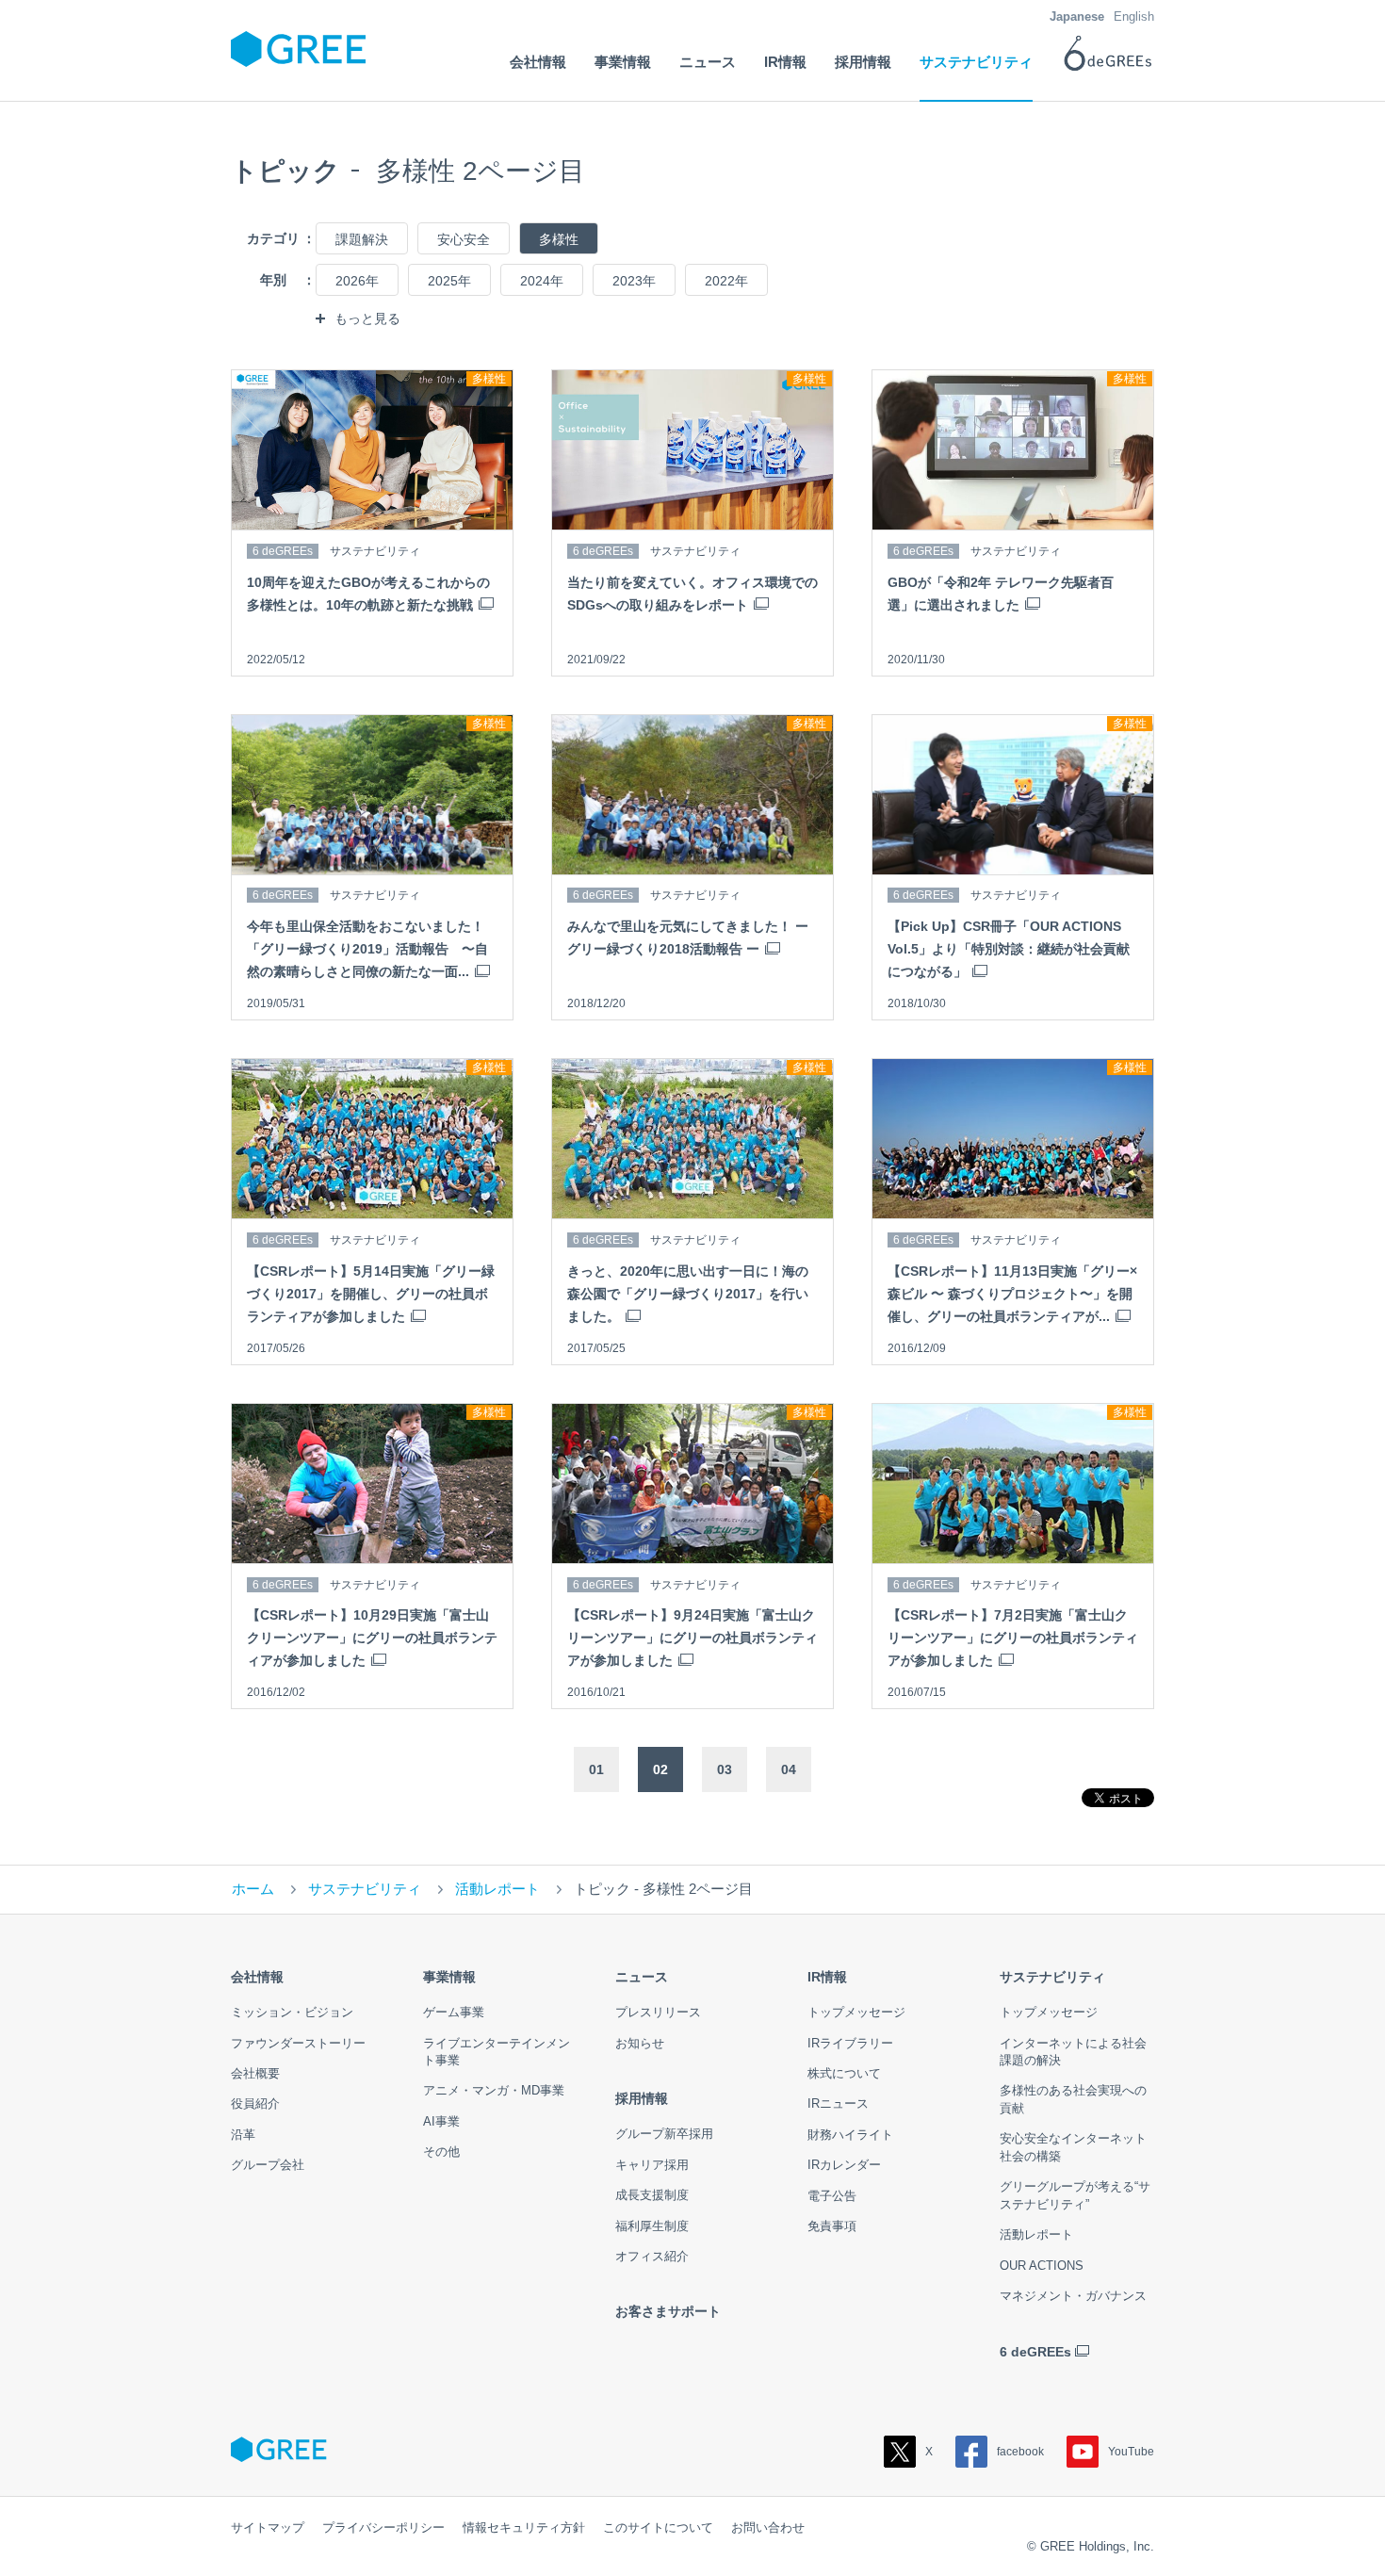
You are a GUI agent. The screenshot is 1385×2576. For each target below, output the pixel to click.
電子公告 (832, 2196)
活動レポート (497, 1889)
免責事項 (832, 2226)
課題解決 (362, 239)
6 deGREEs (1035, 2352)
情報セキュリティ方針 (524, 2527)
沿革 (243, 2135)
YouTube (1131, 2452)
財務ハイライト (850, 2135)
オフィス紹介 (652, 2256)
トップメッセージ (856, 2012)
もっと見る (367, 318)
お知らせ (640, 2043)
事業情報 (449, 1977)
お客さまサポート (668, 2311)
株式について (844, 2073)
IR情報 (827, 1977)
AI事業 (441, 2121)
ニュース (642, 1977)
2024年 (542, 281)
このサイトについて (658, 2527)
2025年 (449, 281)
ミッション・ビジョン (292, 2012)
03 (725, 1769)
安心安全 (464, 239)
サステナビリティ (365, 1889)
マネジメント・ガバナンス (1073, 2296)
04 (789, 1769)
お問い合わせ (768, 2527)
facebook (1020, 2452)
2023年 (634, 281)
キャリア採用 (652, 2165)
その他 (441, 2152)
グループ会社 (268, 2165)
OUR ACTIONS (1042, 2266)
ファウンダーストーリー (298, 2043)
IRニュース (838, 2103)
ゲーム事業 (454, 2012)
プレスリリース (658, 2012)
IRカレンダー (844, 2165)
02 (660, 1769)
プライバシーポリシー (383, 2527)
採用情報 (642, 2098)
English (1134, 16)
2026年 (357, 281)
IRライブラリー (850, 2043)
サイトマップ (268, 2527)
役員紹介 (255, 2103)
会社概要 (255, 2073)
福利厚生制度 (652, 2226)
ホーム (253, 1889)
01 (596, 1769)
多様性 (559, 239)
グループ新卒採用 (664, 2134)
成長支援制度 (652, 2195)
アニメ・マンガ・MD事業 (494, 2090)
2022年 (726, 281)
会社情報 (257, 1977)
